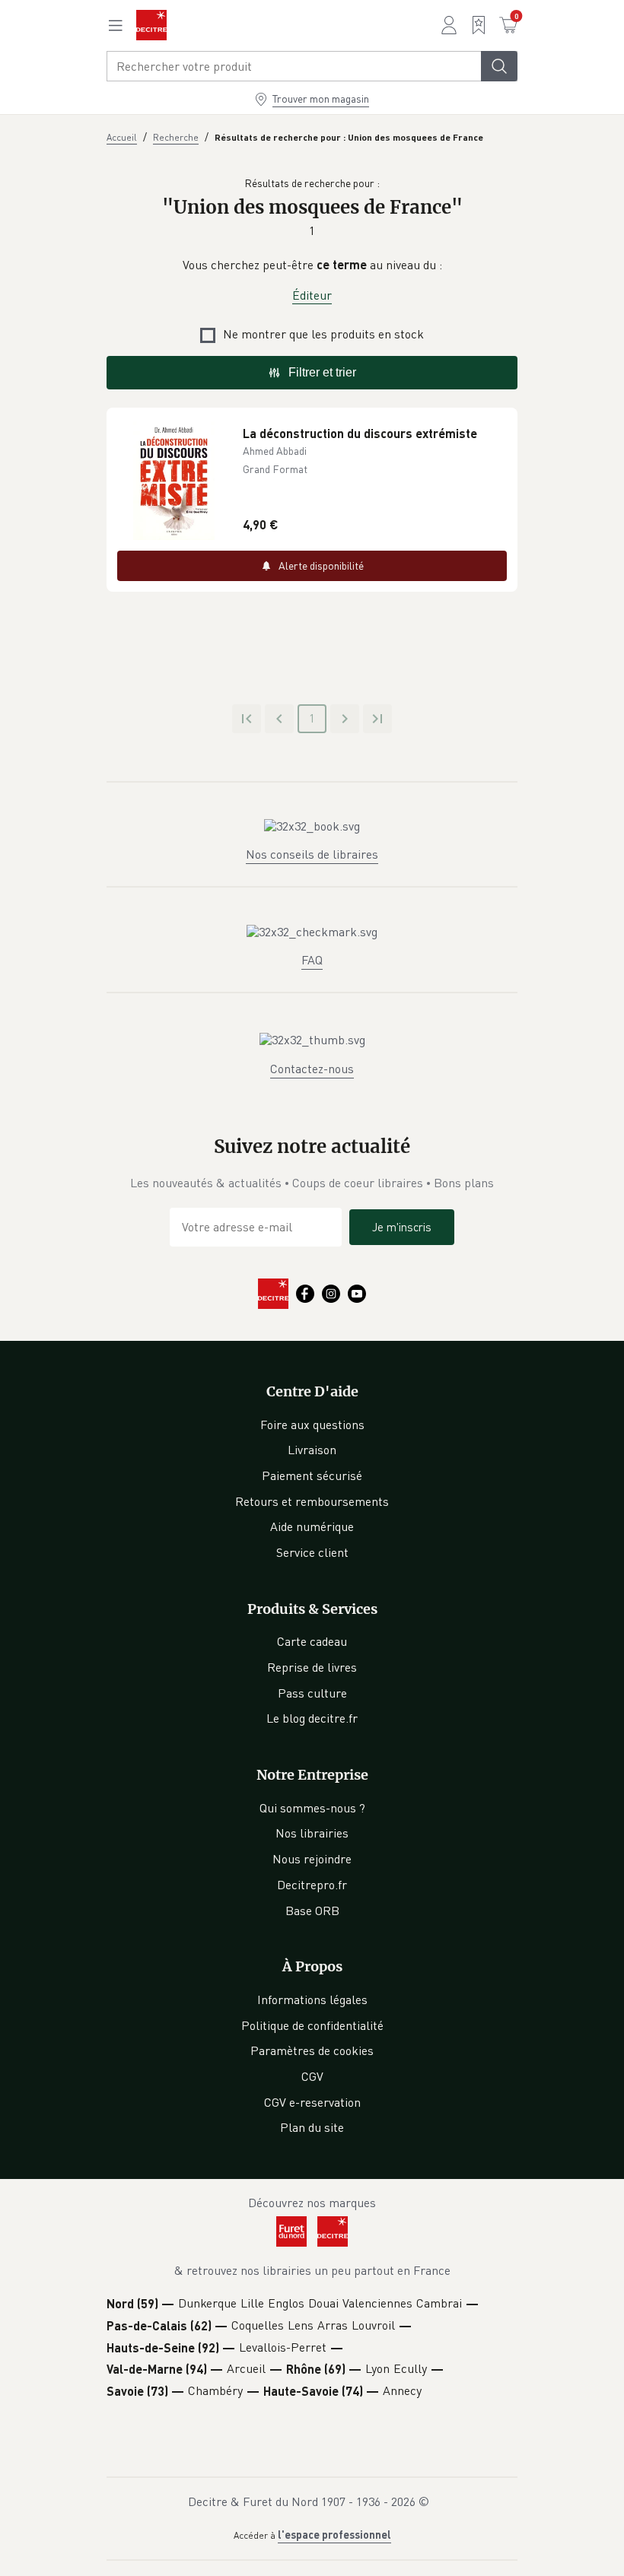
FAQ (312, 960)
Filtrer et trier (322, 372)
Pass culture (312, 1693)
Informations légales (312, 1999)
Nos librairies (312, 1833)
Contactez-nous (312, 1069)
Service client (312, 1552)
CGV (312, 2076)
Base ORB (312, 1911)
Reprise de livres (312, 1667)
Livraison (312, 1450)
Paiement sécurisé (312, 1475)
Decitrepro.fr (312, 1885)
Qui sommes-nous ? (312, 1808)
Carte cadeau (312, 1641)
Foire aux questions (312, 1425)
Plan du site (312, 2127)
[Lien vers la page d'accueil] (151, 25)
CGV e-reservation (312, 2102)
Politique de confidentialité (312, 2025)
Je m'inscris (402, 1227)
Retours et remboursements (312, 1501)
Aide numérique (312, 1526)
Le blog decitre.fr (312, 1718)
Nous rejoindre (312, 1859)
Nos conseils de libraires (312, 854)
